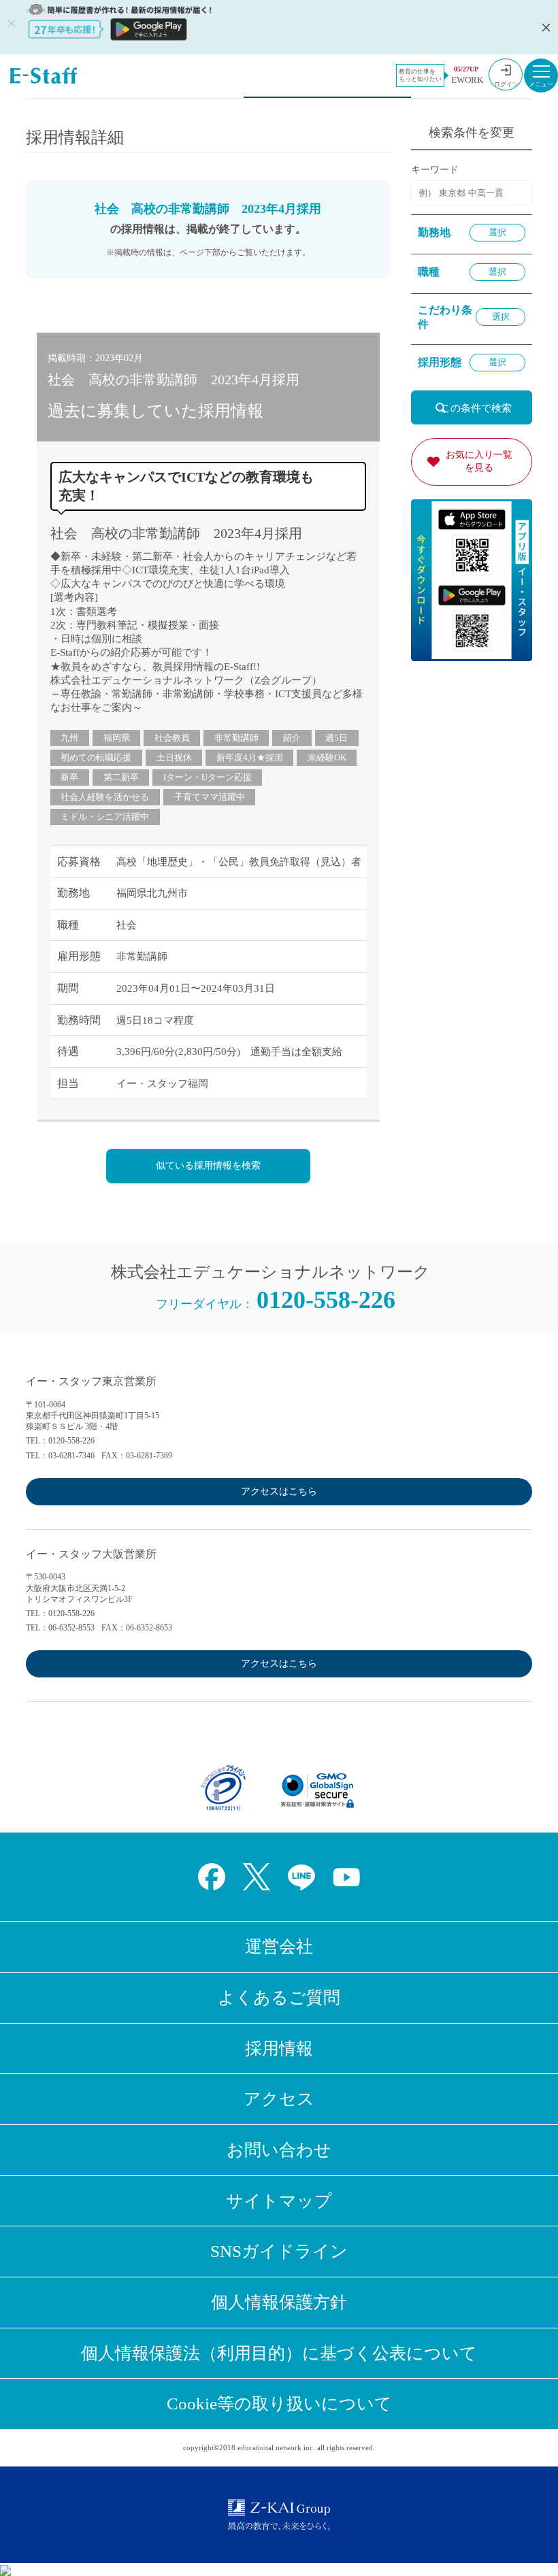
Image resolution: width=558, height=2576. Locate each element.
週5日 (337, 738)
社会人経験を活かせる (105, 797)
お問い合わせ (279, 2150)
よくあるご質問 (279, 1997)
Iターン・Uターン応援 (208, 777)
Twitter (257, 1877)
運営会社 (279, 1946)
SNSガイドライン (279, 2251)
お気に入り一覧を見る (479, 461)
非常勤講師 (236, 738)
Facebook (212, 1877)
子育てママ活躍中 (210, 797)
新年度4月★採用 (250, 757)
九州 (69, 738)
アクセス (279, 2099)
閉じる (544, 27)
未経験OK (327, 757)
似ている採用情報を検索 (208, 1166)
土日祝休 (174, 757)
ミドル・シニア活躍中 (105, 817)
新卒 (69, 777)
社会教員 (172, 738)
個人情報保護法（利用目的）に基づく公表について (279, 2353)
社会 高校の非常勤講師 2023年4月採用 (176, 533)
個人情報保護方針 (279, 2302)
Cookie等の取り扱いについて (279, 2404)
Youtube (346, 1877)
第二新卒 (121, 777)
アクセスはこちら (279, 1491)
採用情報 (279, 2048)
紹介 (292, 738)
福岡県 (117, 738)
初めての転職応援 (96, 757)
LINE (301, 1877)
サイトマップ (279, 2201)
